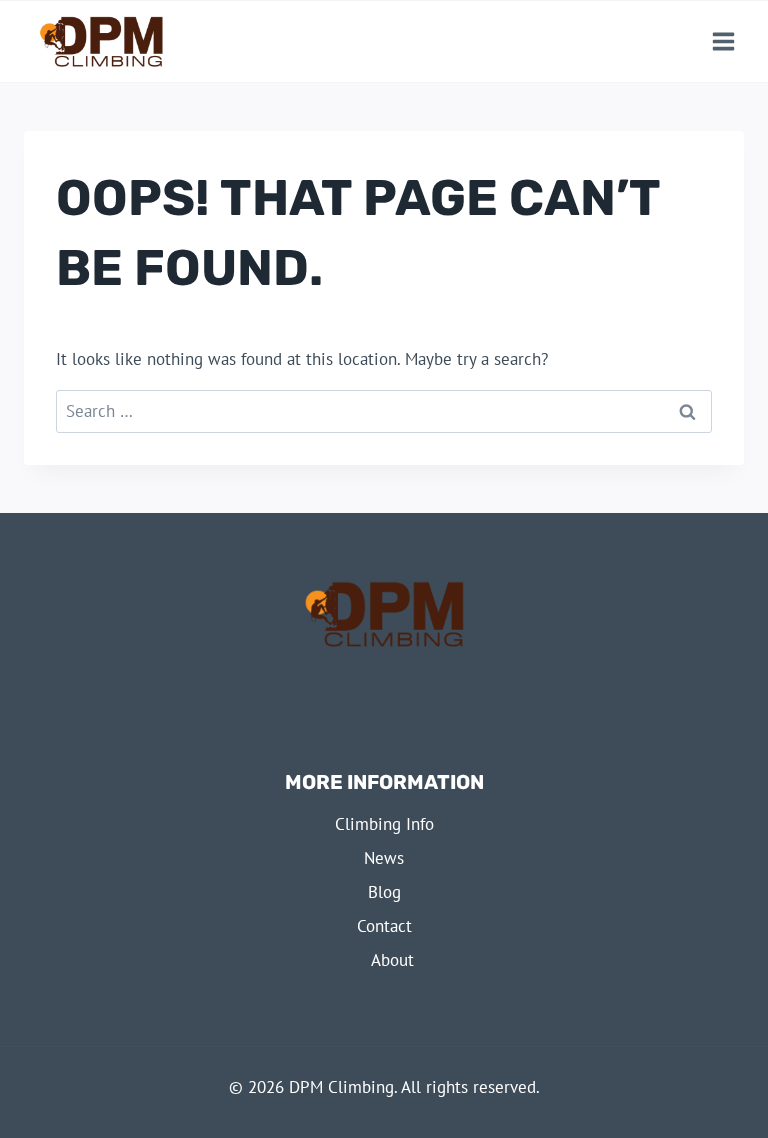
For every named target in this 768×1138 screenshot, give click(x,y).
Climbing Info (384, 824)
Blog (384, 892)
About (392, 960)
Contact (384, 926)
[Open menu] (723, 42)
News (384, 858)
